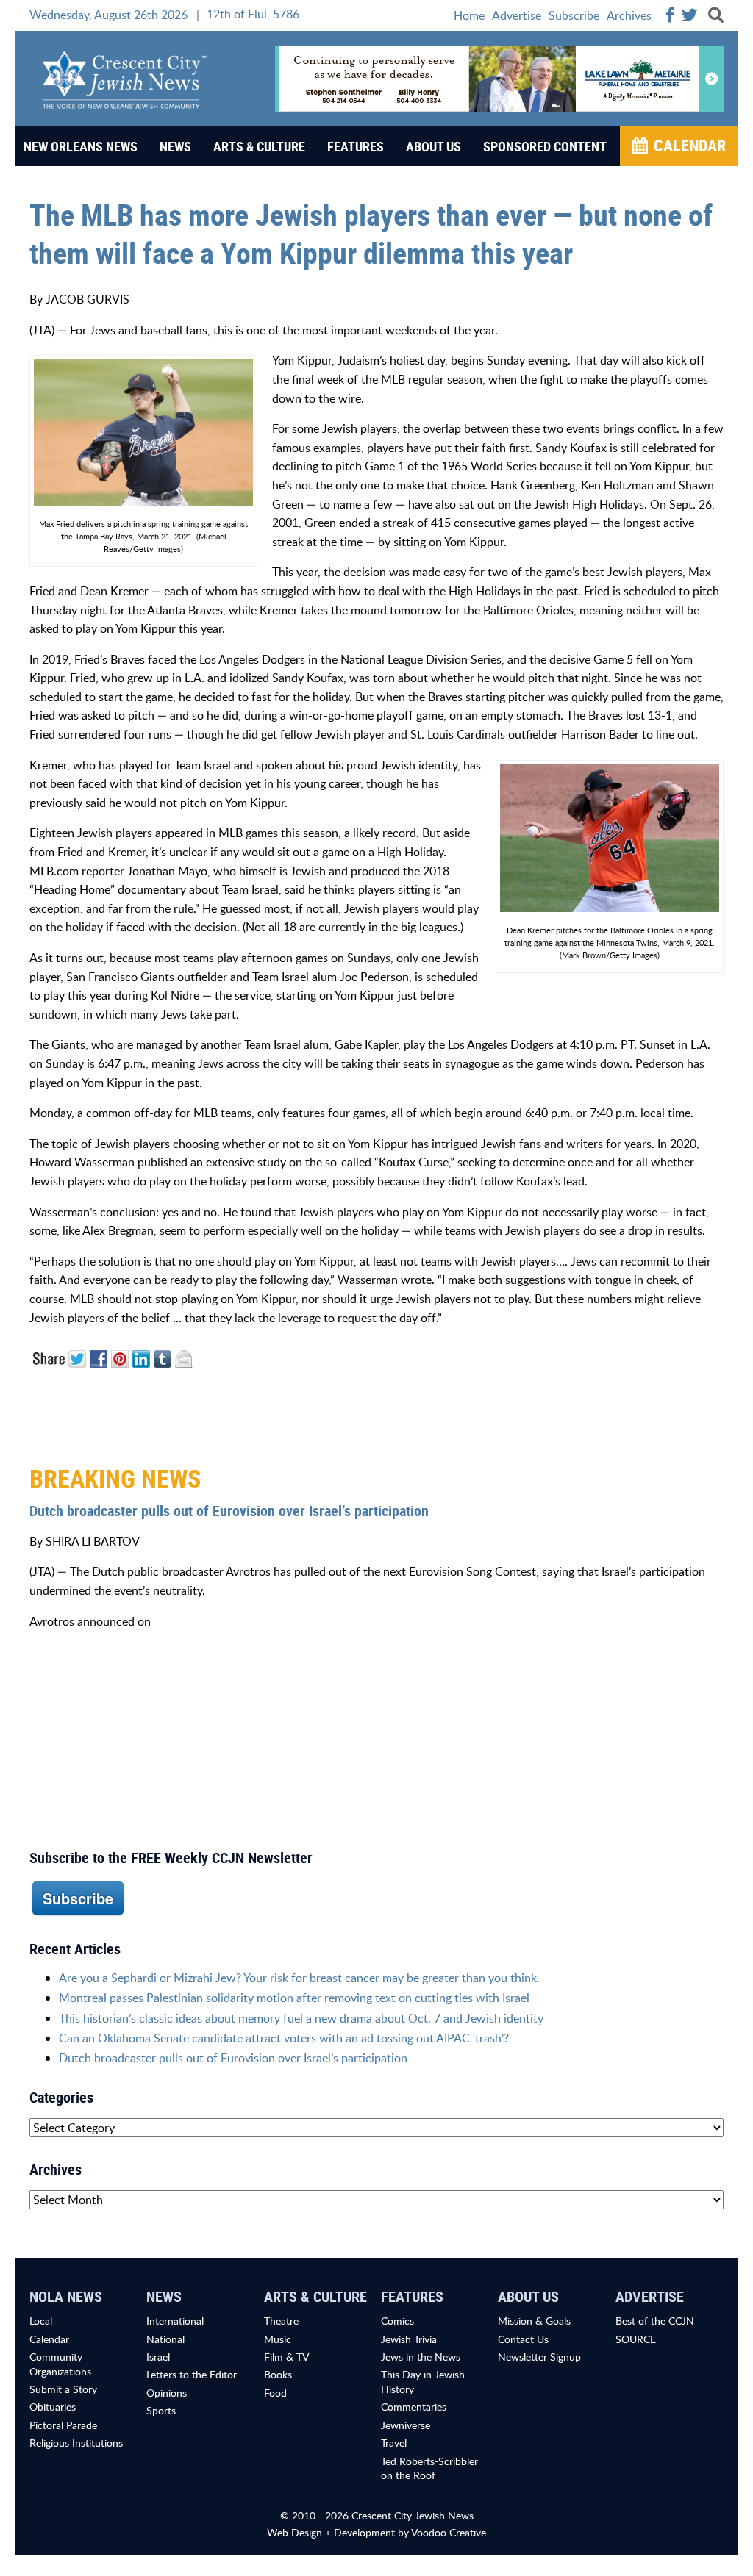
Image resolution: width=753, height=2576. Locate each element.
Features (356, 146)
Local (41, 2321)
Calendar (690, 145)
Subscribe (574, 15)
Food (275, 2393)
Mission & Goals (534, 2321)
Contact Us (523, 2339)
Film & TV (286, 2357)
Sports (161, 2410)
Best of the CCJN (655, 2321)
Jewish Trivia (409, 2339)
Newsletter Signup (539, 2357)
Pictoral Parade (63, 2425)
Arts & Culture (259, 146)
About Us (433, 146)
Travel (394, 2443)
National (165, 2339)
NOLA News (66, 2296)
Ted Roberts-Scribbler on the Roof (429, 2468)
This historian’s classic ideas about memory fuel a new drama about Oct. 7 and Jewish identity (301, 2018)
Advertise (517, 15)
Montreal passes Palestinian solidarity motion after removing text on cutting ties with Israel (294, 1998)
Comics (397, 2321)
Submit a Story (63, 2389)
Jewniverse (406, 2425)
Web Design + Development (331, 2532)
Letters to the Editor (192, 2374)
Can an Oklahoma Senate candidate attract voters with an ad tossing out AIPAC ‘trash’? (284, 2038)
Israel (158, 2357)
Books (278, 2374)
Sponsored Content (545, 146)
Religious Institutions (76, 2443)
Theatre (281, 2321)
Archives (629, 15)
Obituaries (53, 2407)
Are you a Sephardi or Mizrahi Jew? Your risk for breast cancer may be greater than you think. (299, 1978)
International (175, 2321)
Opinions (167, 2393)
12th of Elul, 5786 (253, 14)
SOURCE (636, 2339)
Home (469, 15)
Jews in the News (421, 2357)
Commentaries (414, 2407)
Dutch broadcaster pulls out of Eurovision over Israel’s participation (229, 1511)
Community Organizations (60, 2364)
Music (278, 2339)
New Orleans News (81, 146)
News (175, 146)
